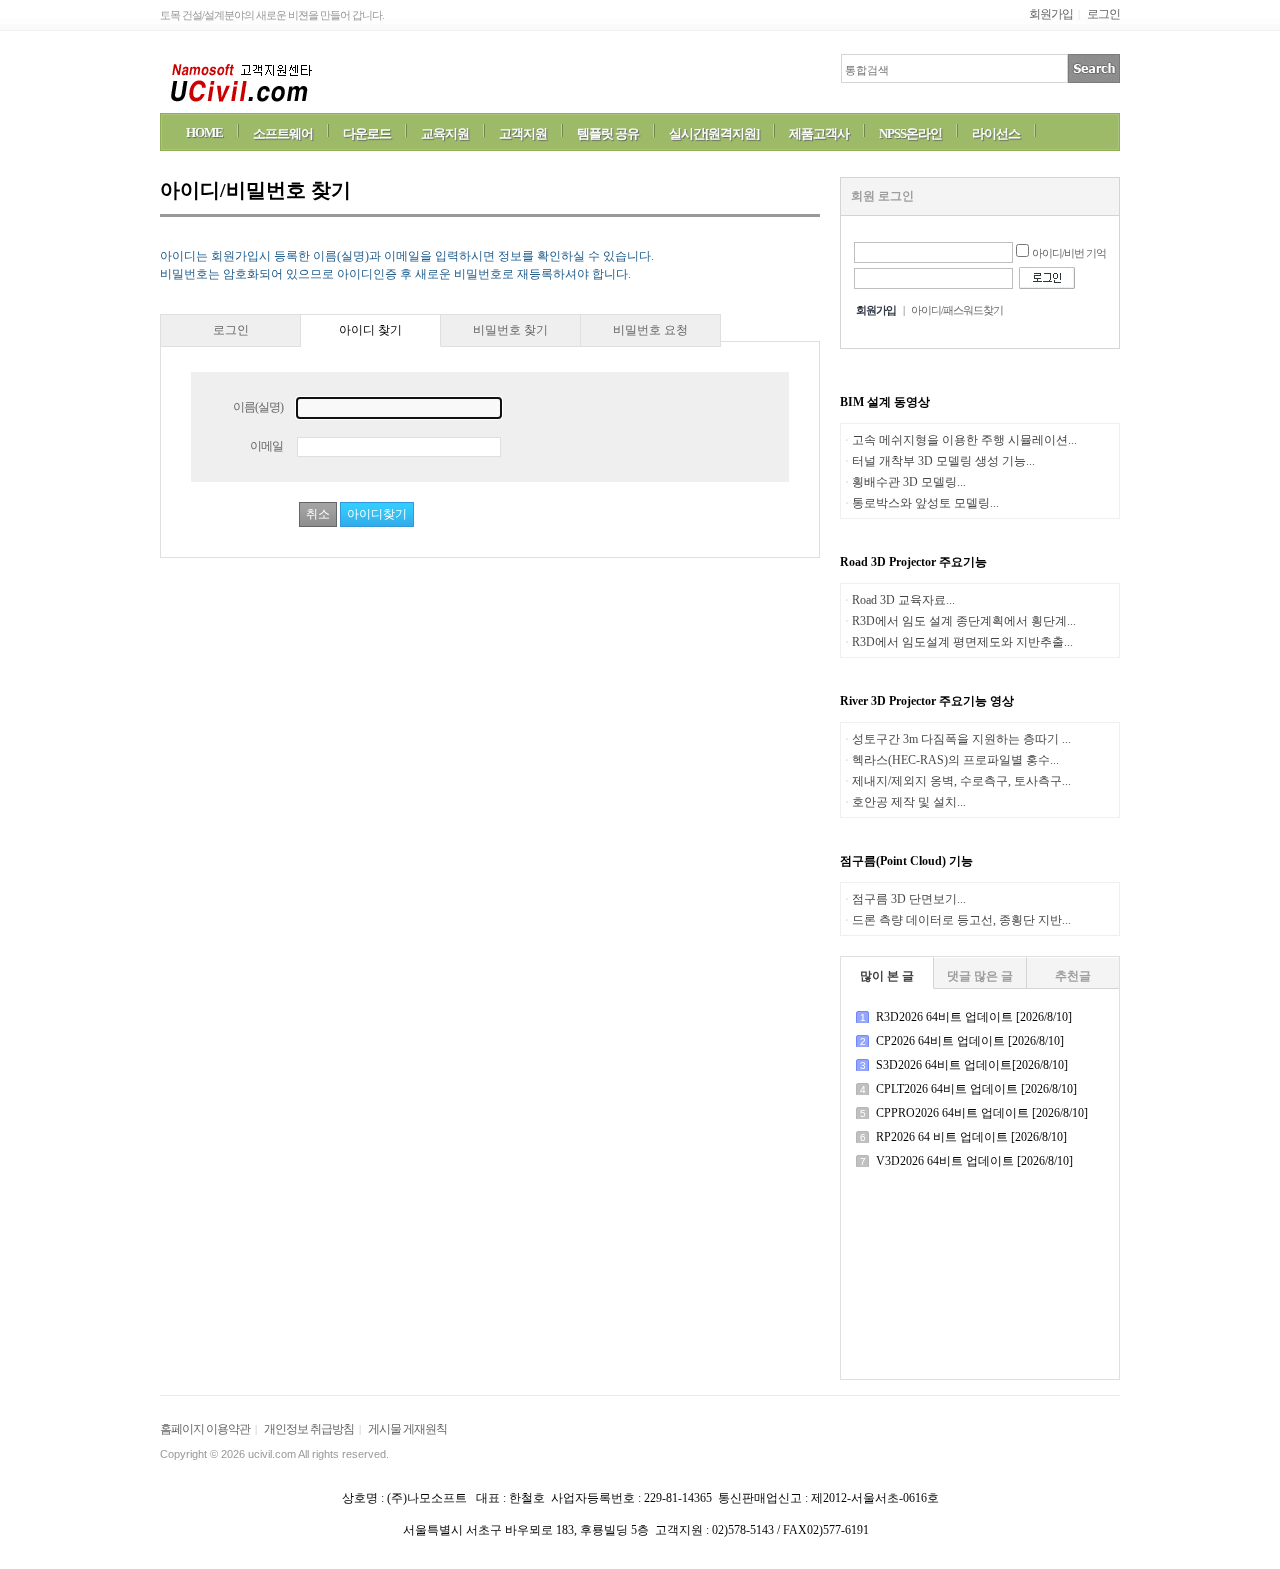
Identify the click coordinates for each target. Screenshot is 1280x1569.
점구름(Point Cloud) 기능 (906, 861)
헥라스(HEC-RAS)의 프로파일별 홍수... (955, 760)
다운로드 (367, 133)
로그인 (1103, 14)
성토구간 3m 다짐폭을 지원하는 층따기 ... (961, 739)
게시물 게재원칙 (407, 1429)
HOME (204, 132)
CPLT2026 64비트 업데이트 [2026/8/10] (976, 1089)
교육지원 (445, 133)
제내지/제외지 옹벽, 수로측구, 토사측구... (961, 781)
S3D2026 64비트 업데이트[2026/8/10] (972, 1065)
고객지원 (523, 133)
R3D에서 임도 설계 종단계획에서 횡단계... (964, 621)
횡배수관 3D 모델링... (909, 482)
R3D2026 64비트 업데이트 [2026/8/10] (974, 1017)
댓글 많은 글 (980, 976)
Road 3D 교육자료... (903, 600)
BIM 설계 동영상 (885, 402)
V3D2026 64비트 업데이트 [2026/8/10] (974, 1161)
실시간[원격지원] (714, 133)
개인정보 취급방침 (309, 1429)
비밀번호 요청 (650, 330)
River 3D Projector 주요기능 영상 (927, 701)
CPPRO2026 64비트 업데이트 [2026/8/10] (982, 1113)
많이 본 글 (887, 976)
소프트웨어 (283, 133)
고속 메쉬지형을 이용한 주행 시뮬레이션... (964, 440)
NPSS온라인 (910, 133)
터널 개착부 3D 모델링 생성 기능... (943, 461)
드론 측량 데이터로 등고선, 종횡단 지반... (961, 920)
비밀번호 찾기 (510, 330)
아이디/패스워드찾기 (957, 310)
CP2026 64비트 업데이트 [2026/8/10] (970, 1041)
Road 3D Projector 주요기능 (913, 562)
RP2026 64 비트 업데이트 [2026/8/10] (971, 1137)
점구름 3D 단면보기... (909, 899)
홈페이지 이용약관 (205, 1429)
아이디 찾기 (370, 330)
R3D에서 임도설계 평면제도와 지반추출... (962, 642)
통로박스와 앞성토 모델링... (925, 503)
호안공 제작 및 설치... (909, 802)
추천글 (1073, 976)
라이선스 (996, 133)
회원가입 (1051, 14)
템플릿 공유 (608, 133)
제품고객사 (819, 133)
